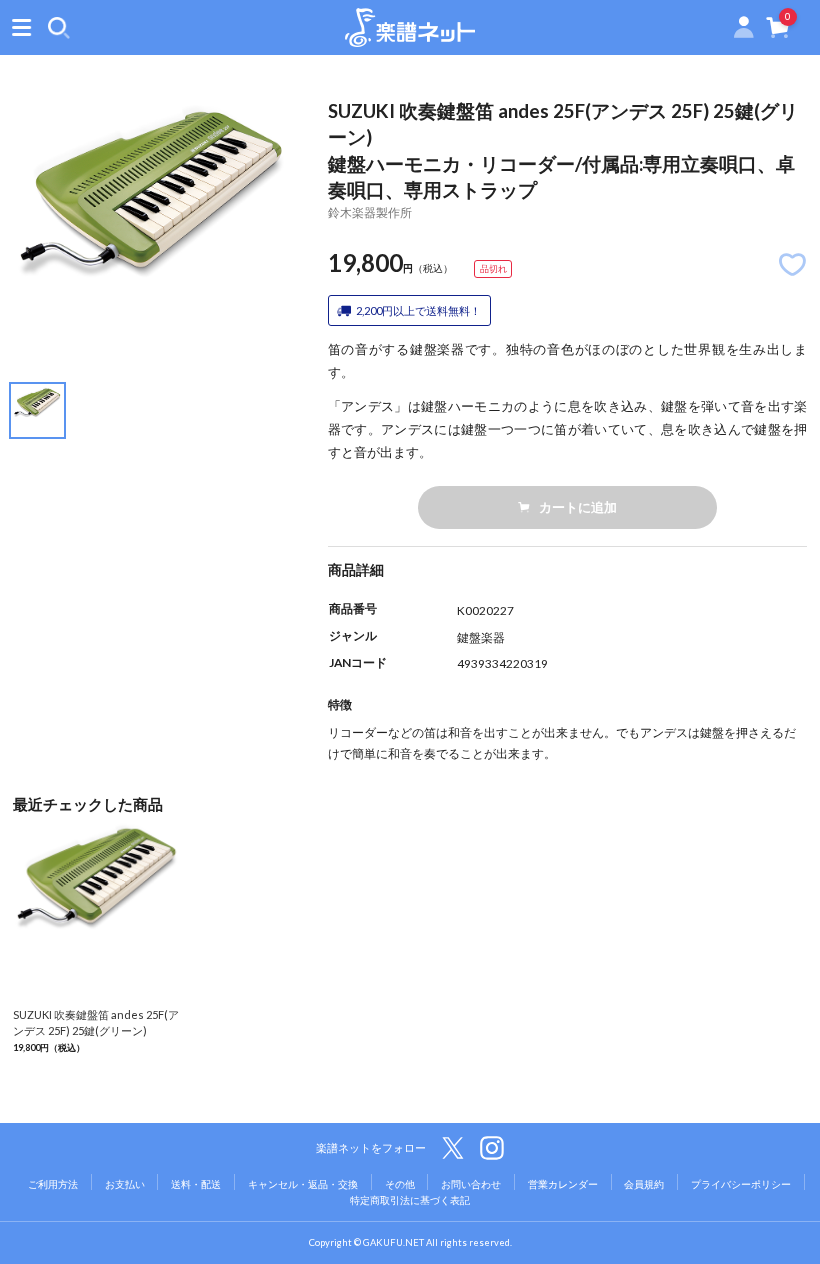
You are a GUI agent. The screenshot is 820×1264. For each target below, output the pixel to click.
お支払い (125, 1184)
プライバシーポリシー (741, 1184)
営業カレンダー (563, 1184)
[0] (778, 31)
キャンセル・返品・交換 (303, 1184)
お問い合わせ (471, 1184)
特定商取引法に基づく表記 (410, 1200)
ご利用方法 (53, 1184)
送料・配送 (196, 1184)
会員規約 (644, 1184)
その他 (400, 1184)
